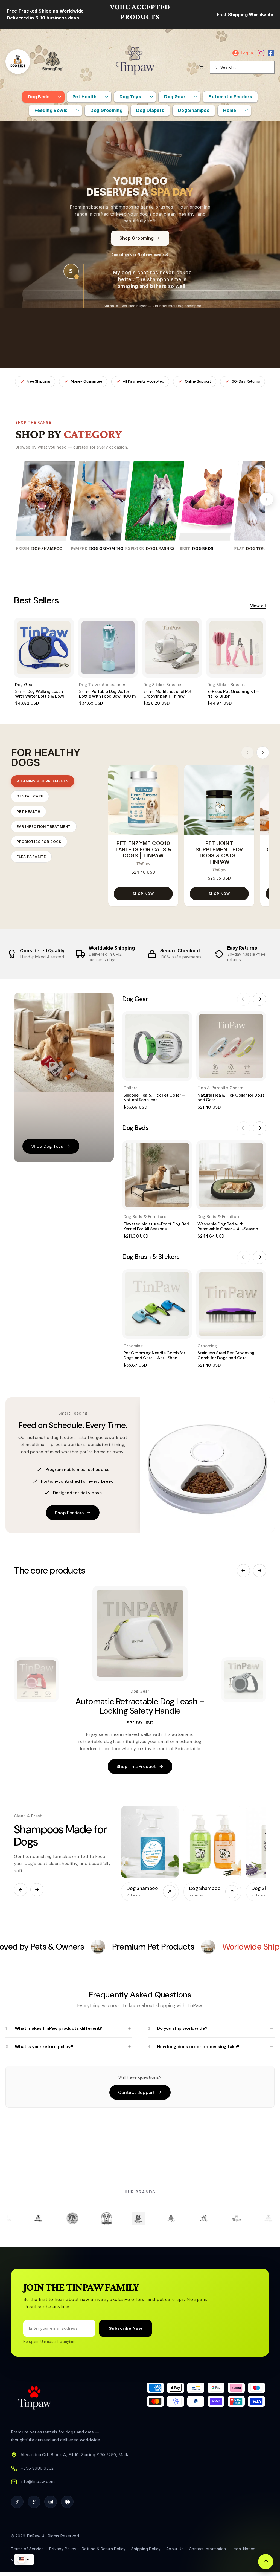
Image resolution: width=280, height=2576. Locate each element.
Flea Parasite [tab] (31, 857)
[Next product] (259, 1571)
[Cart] (201, 67)
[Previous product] (243, 1571)
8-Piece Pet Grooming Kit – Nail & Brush (233, 694)
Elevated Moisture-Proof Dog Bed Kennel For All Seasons (156, 1226)
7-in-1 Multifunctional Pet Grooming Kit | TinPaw (167, 694)
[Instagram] (261, 53)
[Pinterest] (67, 2502)
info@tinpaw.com (38, 2481)
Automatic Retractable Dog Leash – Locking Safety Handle (140, 1706)
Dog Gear (175, 97)
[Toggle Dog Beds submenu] (60, 97)
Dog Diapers (150, 110)
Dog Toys (130, 97)
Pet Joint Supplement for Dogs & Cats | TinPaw (219, 853)
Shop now (143, 894)
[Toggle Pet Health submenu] (107, 97)
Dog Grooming (106, 110)
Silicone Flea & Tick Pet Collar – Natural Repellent (154, 1098)
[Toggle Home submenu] (246, 111)
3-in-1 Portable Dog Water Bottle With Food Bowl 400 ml (108, 694)
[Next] (267, 499)
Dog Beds (39, 97)
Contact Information (208, 2549)
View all (258, 606)
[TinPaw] (135, 62)
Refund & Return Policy (104, 2549)
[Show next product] (244, 1680)
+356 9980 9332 (37, 2468)
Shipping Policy (146, 2549)
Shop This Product (136, 1766)
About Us (175, 2549)
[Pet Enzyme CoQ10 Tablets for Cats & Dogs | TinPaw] (143, 800)
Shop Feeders (69, 1513)
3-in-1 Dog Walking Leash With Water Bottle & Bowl (40, 694)
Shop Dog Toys (47, 1146)
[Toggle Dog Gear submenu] (196, 97)
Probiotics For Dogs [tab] (39, 842)
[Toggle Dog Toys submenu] (151, 97)
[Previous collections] (21, 1890)
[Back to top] (266, 2562)
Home (230, 110)
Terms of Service (27, 2549)
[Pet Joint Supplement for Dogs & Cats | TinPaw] (219, 800)
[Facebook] (271, 53)
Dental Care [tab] (30, 796)
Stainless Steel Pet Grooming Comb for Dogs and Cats (226, 1355)
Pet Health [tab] (29, 812)
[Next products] (263, 753)
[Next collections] (37, 1890)
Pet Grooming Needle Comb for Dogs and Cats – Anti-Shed (154, 1355)
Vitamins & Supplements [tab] (43, 781)
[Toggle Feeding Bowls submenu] (77, 111)
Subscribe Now (126, 2328)
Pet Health (84, 97)
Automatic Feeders (230, 97)
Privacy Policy (63, 2549)
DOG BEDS (203, 548)
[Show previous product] (36, 1680)
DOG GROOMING (106, 548)
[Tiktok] (17, 2502)
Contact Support (136, 2092)
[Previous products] (247, 753)
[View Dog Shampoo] (170, 1892)
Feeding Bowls (51, 110)
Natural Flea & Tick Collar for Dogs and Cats (231, 1098)
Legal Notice (244, 2549)
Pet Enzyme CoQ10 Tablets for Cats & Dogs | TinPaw (143, 850)
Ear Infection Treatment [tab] (44, 827)
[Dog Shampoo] (150, 1842)
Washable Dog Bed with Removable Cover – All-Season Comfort (228, 1229)
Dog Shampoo (194, 110)
